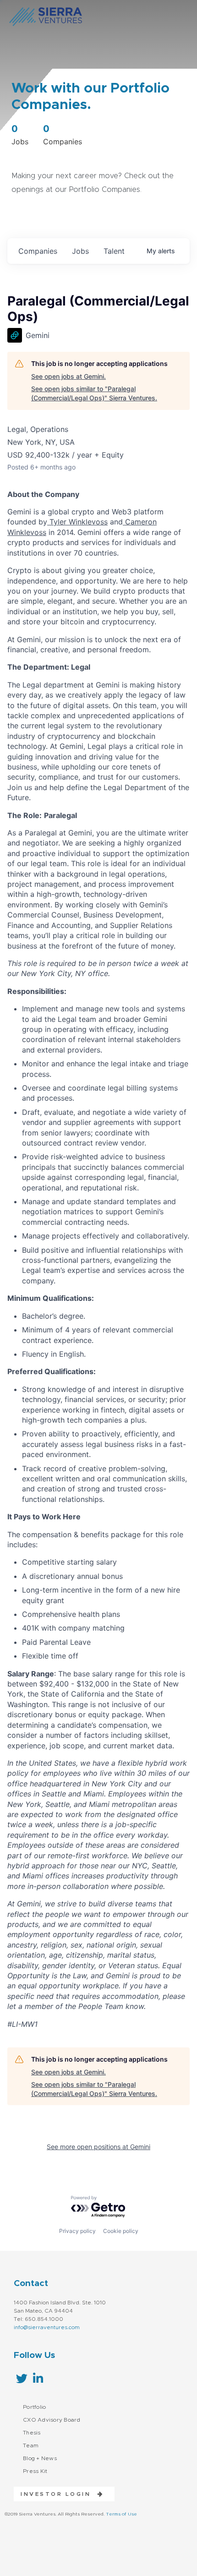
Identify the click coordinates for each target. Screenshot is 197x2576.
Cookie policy (121, 2231)
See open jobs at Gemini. (68, 376)
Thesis (32, 2433)
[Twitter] (22, 2378)
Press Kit (35, 2471)
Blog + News (40, 2458)
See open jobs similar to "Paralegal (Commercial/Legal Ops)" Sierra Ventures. (94, 393)
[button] (59, 2494)
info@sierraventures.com (47, 2327)
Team (31, 2445)
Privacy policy (77, 2231)
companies (38, 251)
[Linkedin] (38, 2378)
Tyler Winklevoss (77, 522)
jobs (80, 251)
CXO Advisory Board (52, 2420)
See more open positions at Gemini (98, 2147)
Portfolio (34, 2407)
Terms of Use (121, 2514)
